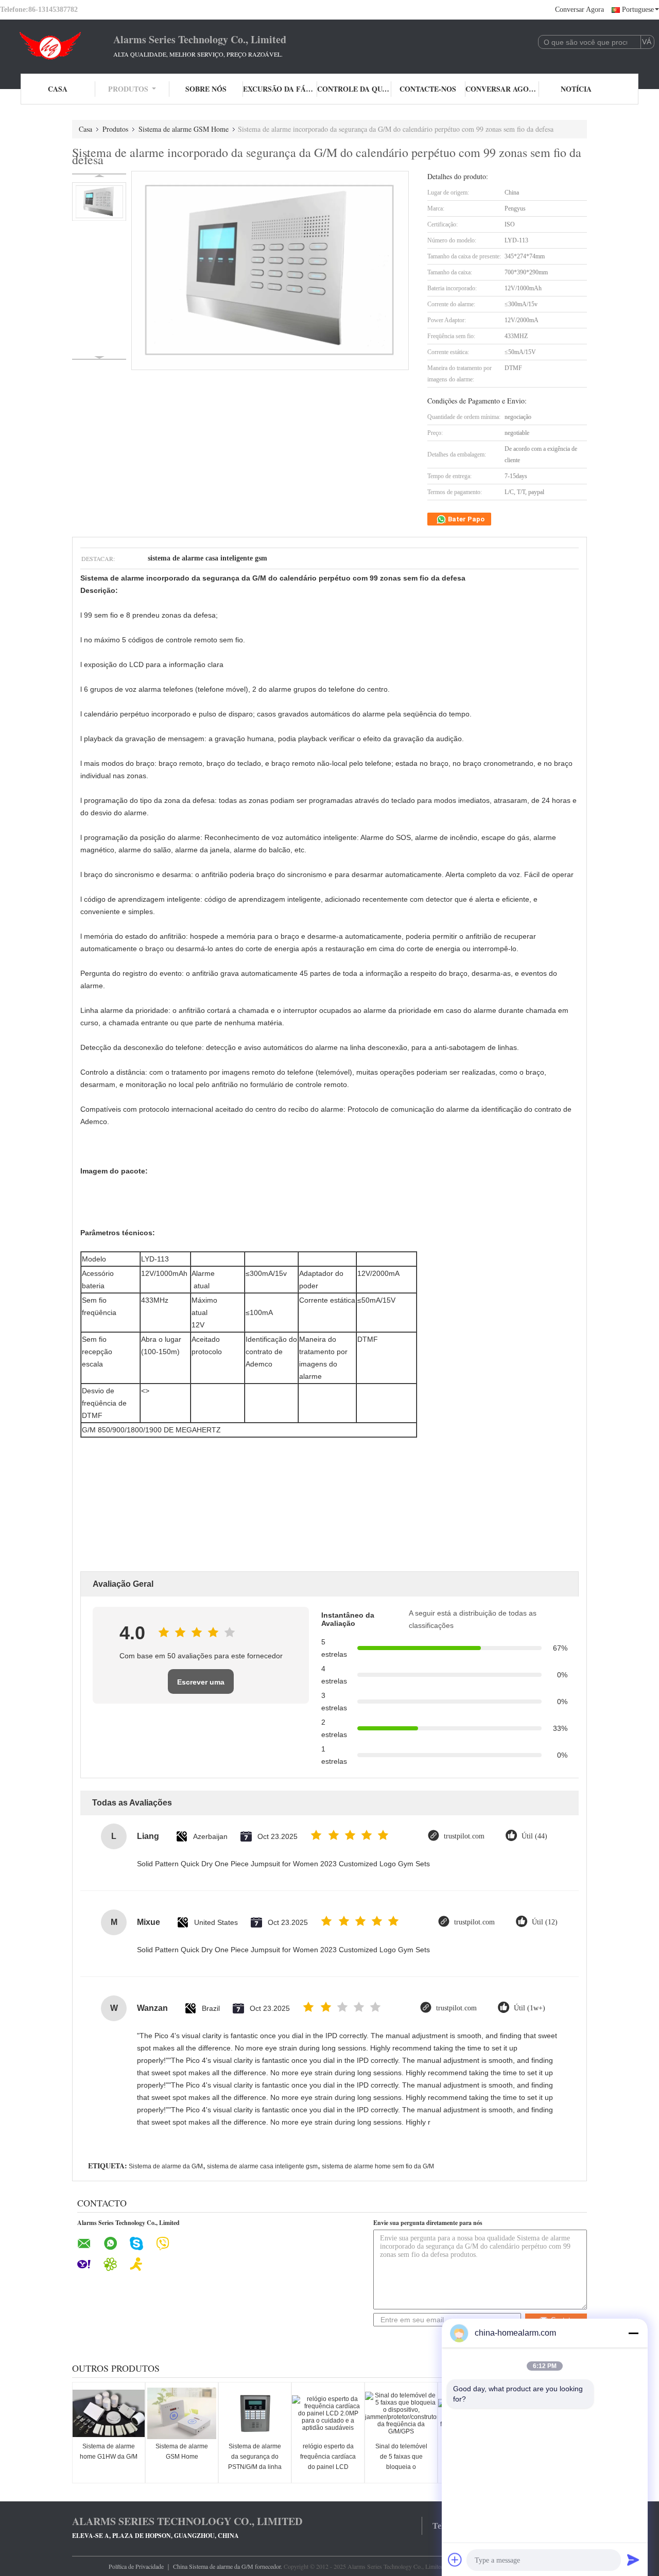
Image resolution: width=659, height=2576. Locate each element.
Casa (58, 89)
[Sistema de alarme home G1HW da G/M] (109, 2413)
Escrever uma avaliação (201, 1686)
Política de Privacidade (136, 2566)
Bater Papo (465, 519)
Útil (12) (545, 1922)
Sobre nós (206, 89)
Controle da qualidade (354, 89)
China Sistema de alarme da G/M (213, 2566)
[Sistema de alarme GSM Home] (182, 2413)
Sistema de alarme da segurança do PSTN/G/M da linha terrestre (255, 2462)
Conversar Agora (579, 10)
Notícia (576, 89)
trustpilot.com (464, 1836)
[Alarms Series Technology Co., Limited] (57, 45)
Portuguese (638, 10)
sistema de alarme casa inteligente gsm (262, 2166)
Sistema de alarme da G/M (166, 2166)
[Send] (633, 2560)
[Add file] (455, 2560)
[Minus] (633, 2333)
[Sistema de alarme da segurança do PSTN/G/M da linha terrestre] (255, 2413)
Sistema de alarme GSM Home (184, 129)
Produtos (128, 89)
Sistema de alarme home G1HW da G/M (109, 2451)
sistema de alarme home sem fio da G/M (378, 2166)
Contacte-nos (428, 89)
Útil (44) (534, 1836)
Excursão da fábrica (280, 89)
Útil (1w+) (530, 2008)
